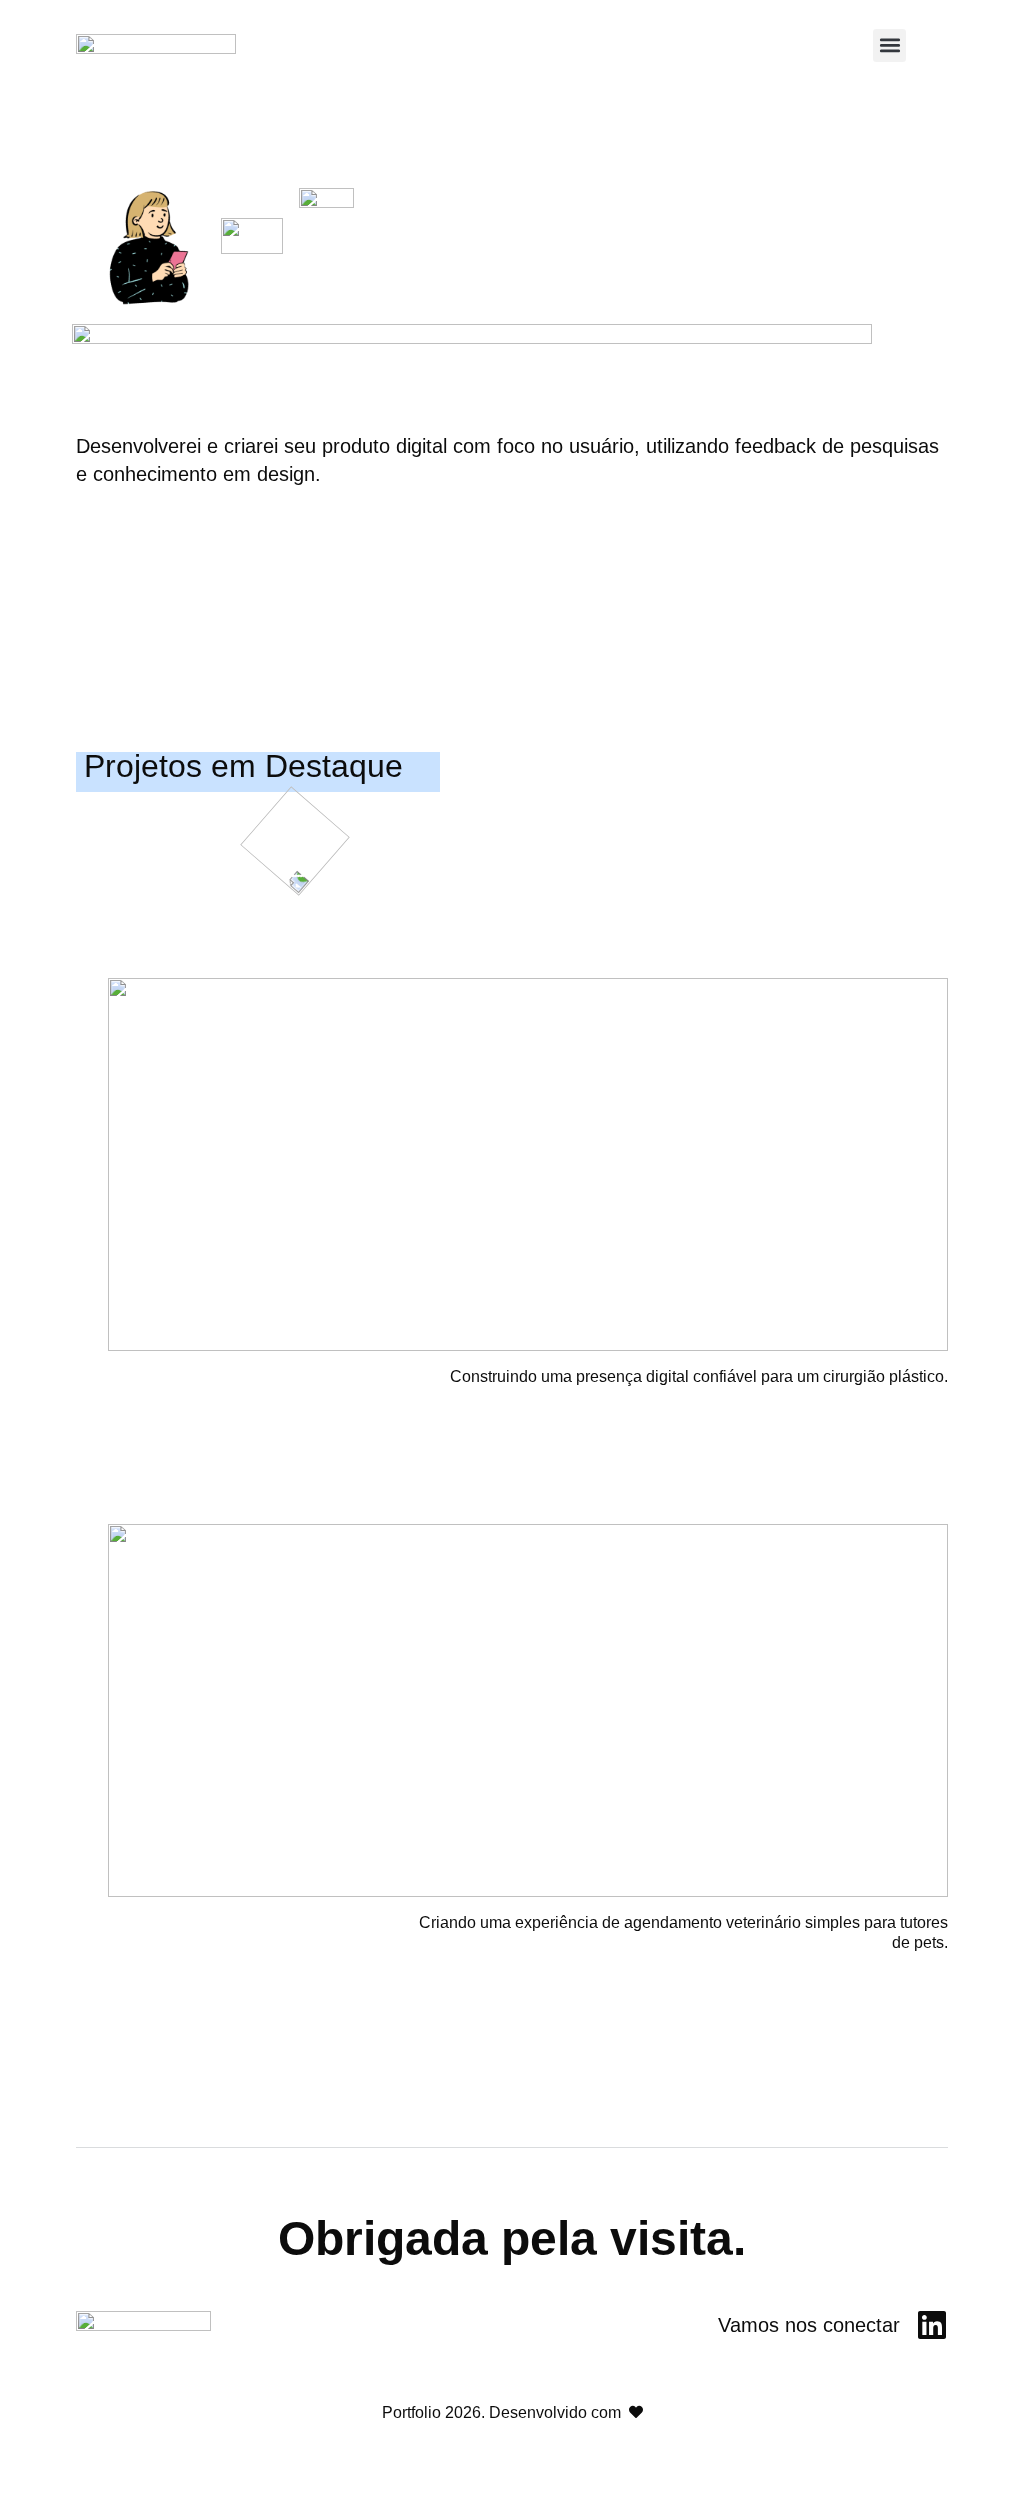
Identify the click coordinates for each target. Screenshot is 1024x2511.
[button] (889, 45)
